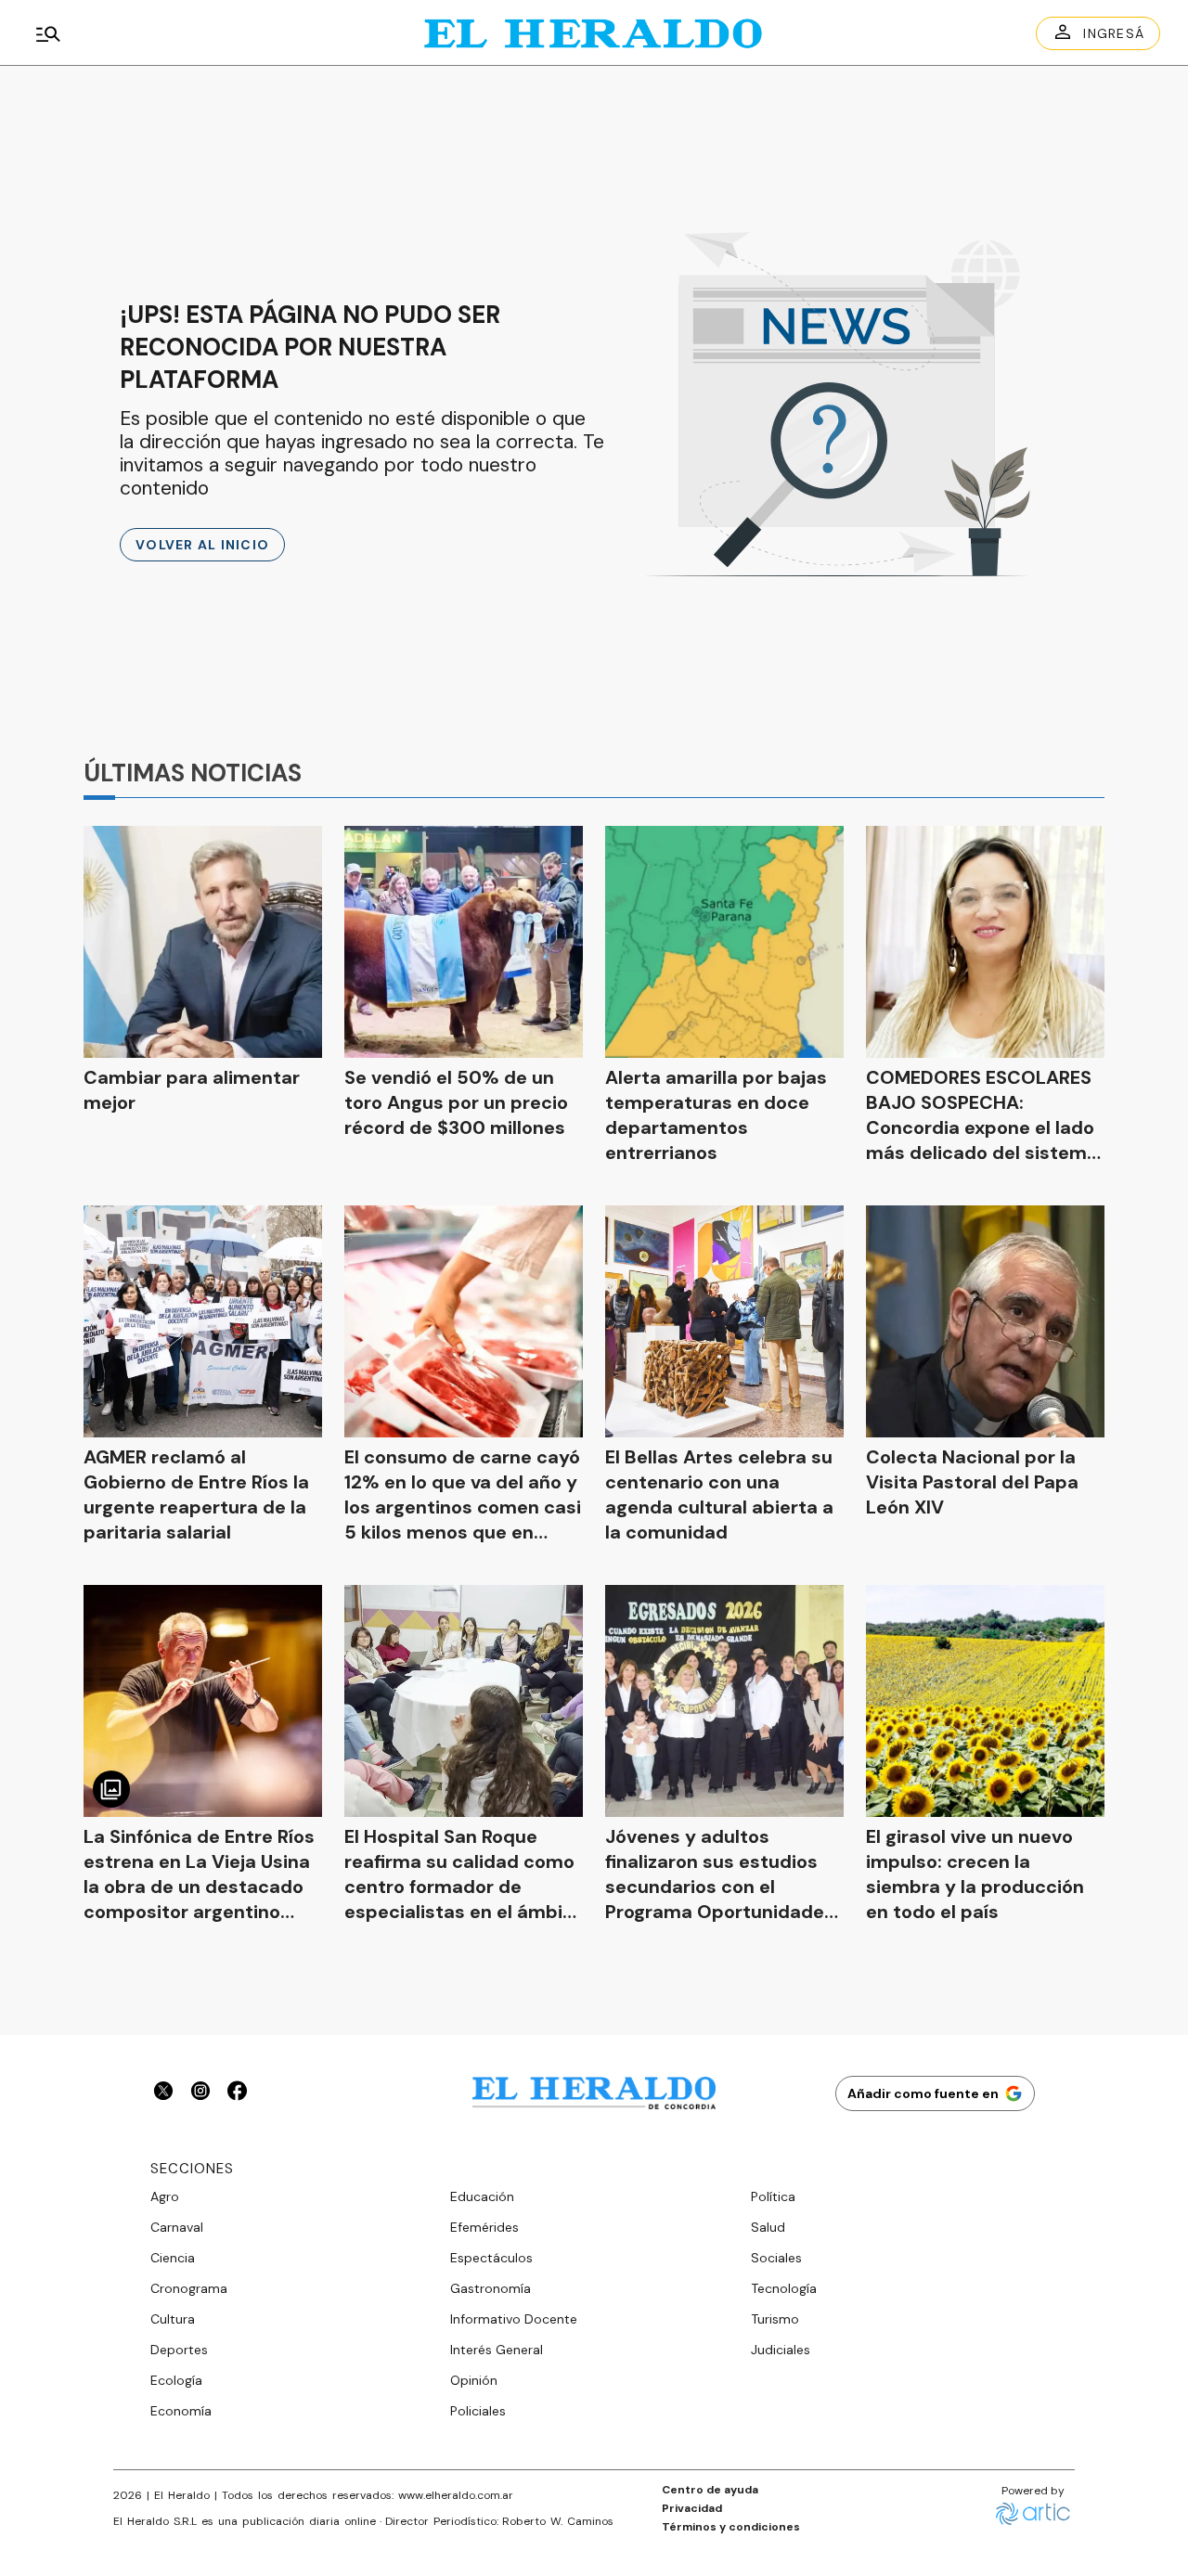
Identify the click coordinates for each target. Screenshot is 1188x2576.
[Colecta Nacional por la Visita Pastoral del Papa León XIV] (985, 1321)
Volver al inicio (202, 545)
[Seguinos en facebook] (238, 2093)
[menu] (209, 33)
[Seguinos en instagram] (200, 2093)
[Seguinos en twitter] (163, 2093)
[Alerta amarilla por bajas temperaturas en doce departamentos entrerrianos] (724, 942)
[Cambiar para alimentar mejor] (203, 942)
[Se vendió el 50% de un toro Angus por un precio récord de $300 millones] (464, 942)
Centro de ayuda (710, 2490)
